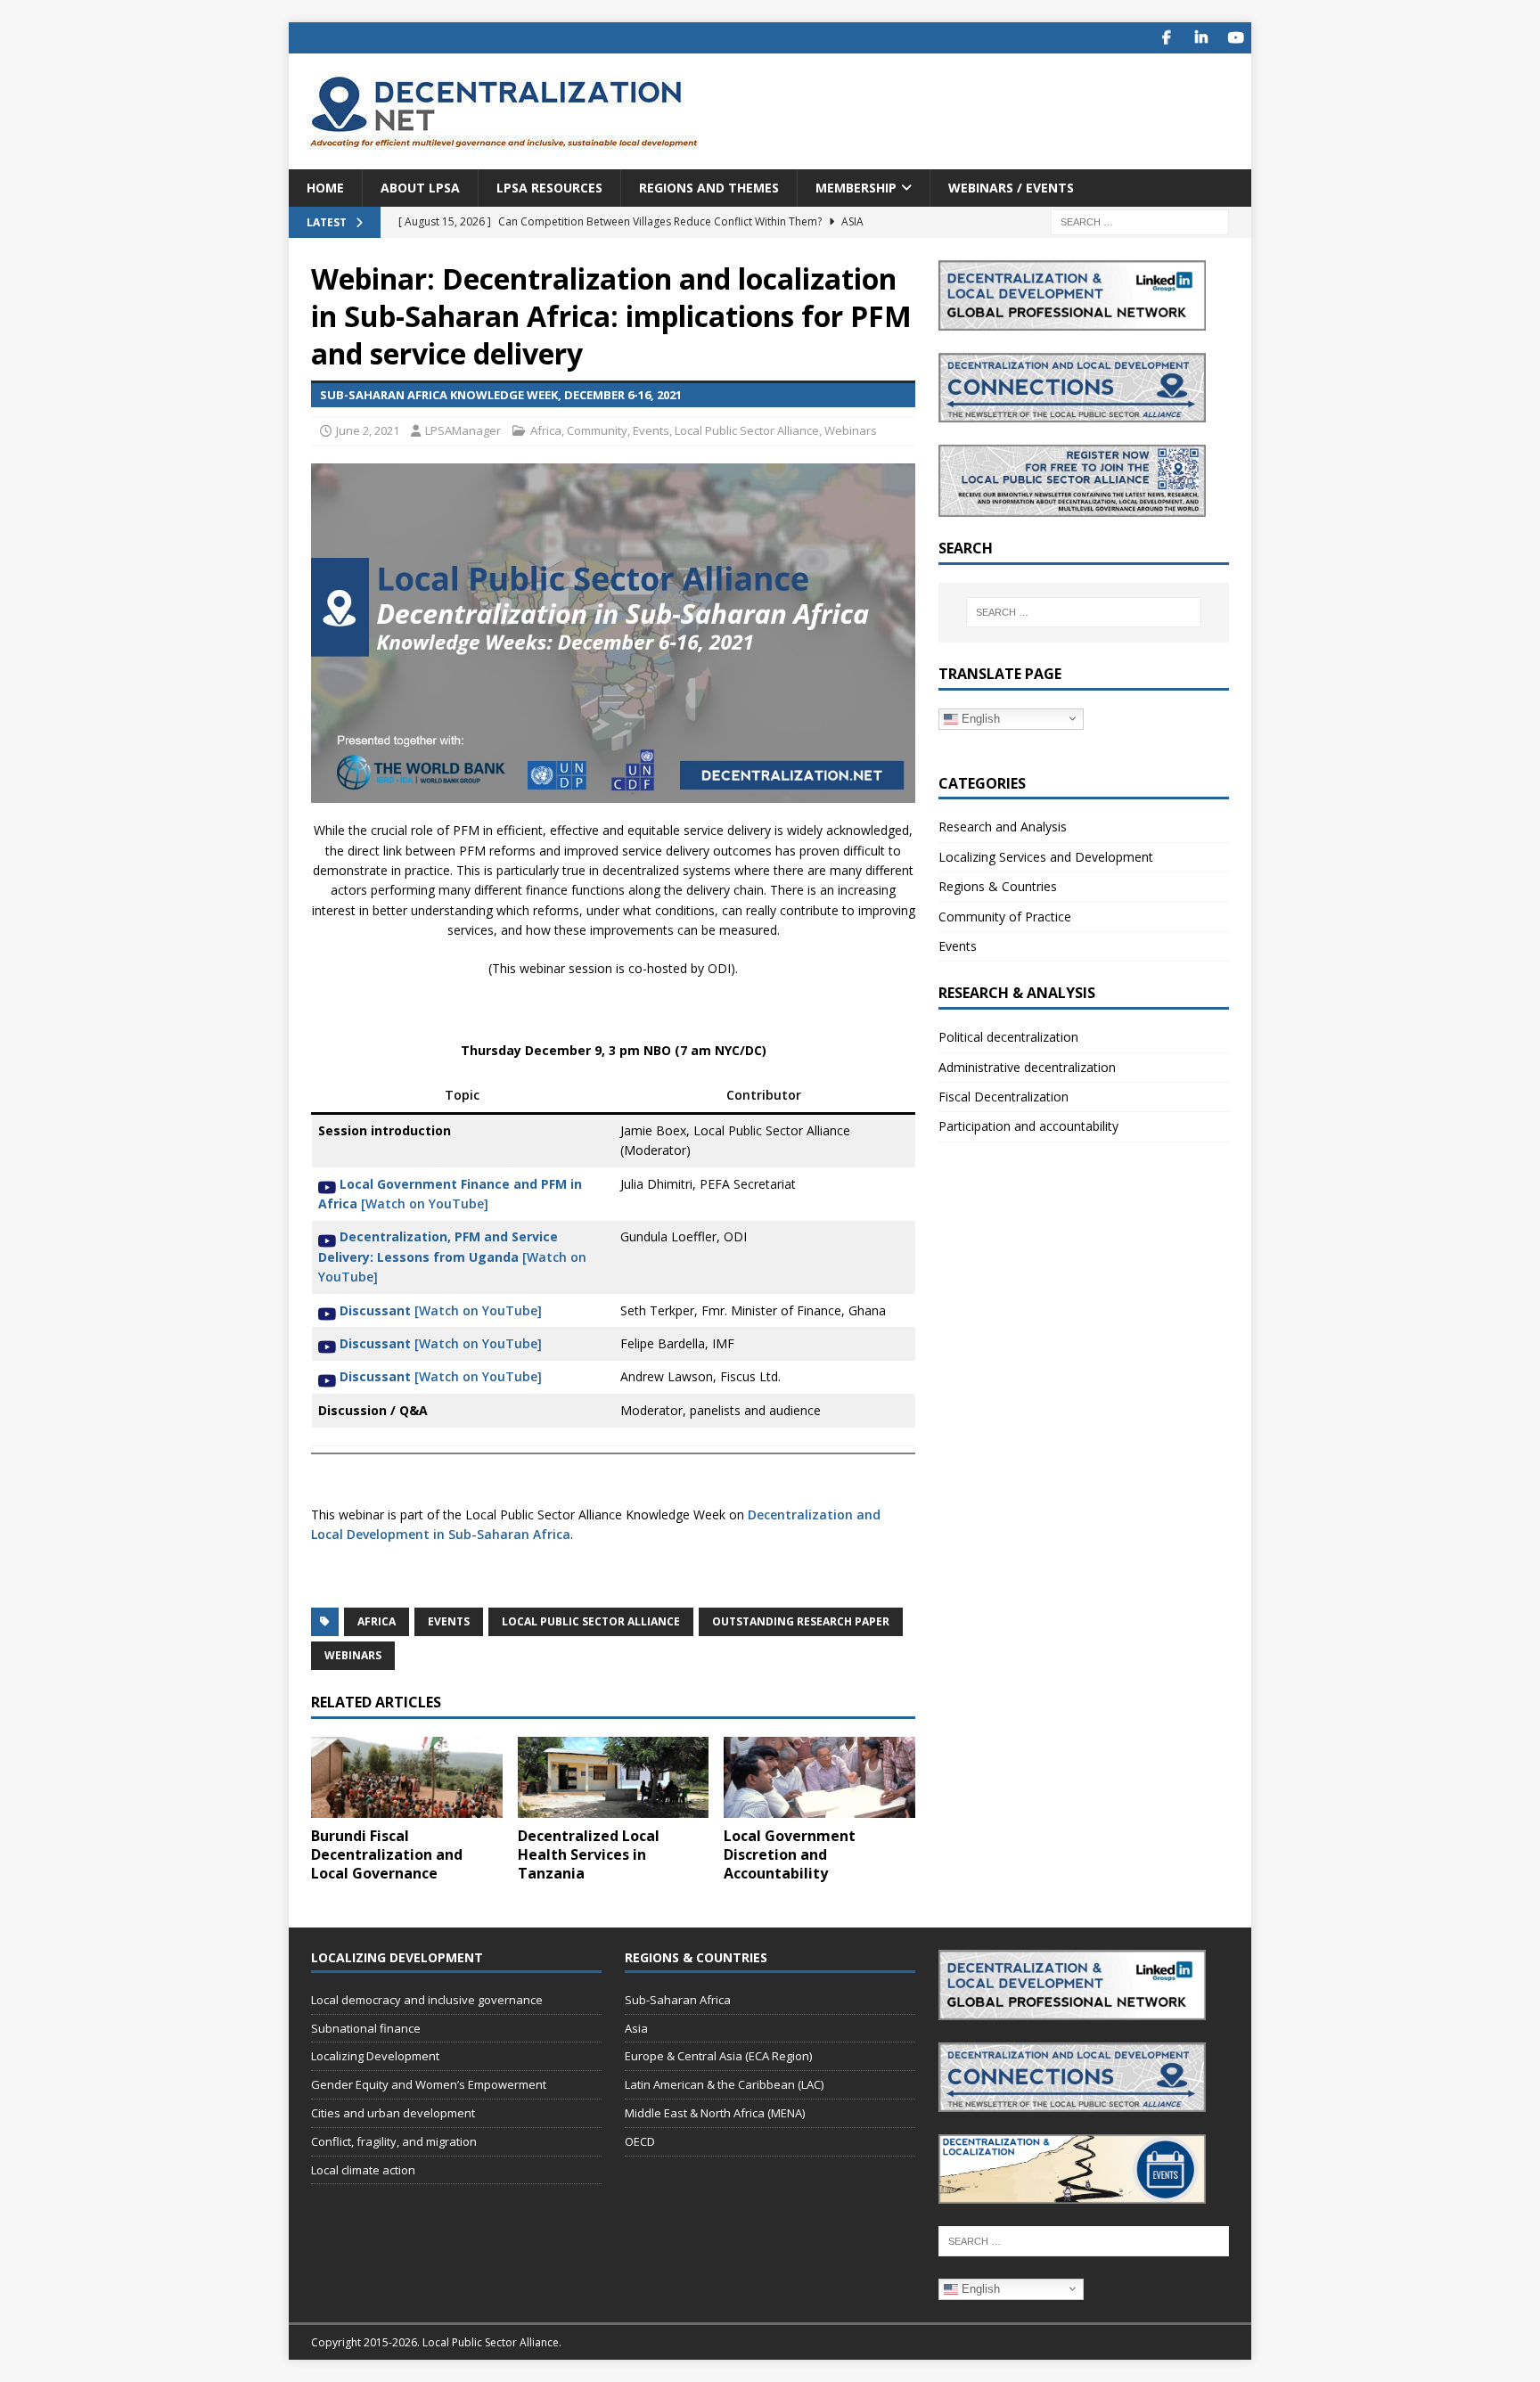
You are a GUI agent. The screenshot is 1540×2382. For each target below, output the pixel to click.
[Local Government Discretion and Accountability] (819, 1778)
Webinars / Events (1011, 188)
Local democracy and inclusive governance (427, 2000)
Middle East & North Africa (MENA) (715, 2113)
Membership (856, 188)
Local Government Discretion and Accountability (790, 1854)
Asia (636, 2028)
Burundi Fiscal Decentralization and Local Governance (387, 1854)
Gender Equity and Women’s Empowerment (429, 2084)
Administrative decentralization (1027, 1067)
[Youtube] (1236, 38)
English (979, 718)
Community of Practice (1005, 917)
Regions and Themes (709, 188)
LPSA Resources (549, 188)
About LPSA (420, 188)
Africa (546, 430)
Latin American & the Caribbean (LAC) (724, 2084)
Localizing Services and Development (1046, 857)
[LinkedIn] (1201, 38)
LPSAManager (463, 430)
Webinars (851, 430)
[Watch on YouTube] (452, 1256)
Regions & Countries (998, 886)
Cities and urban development (393, 2113)
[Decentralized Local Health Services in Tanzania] (614, 1777)
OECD (640, 2141)
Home (325, 188)
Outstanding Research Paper (801, 1621)
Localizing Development (375, 2056)
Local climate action (363, 2170)
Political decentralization (1008, 1037)
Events (651, 430)
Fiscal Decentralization (1003, 1097)
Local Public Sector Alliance (747, 430)
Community (597, 430)
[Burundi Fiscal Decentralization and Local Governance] (407, 1777)
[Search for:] (1140, 221)
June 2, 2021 (368, 430)
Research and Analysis (1003, 827)
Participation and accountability (1028, 1126)
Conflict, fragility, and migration (394, 2141)
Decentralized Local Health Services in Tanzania (589, 1854)
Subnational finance (366, 2028)
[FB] (1166, 38)
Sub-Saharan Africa (678, 2000)
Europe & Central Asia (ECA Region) (718, 2056)
